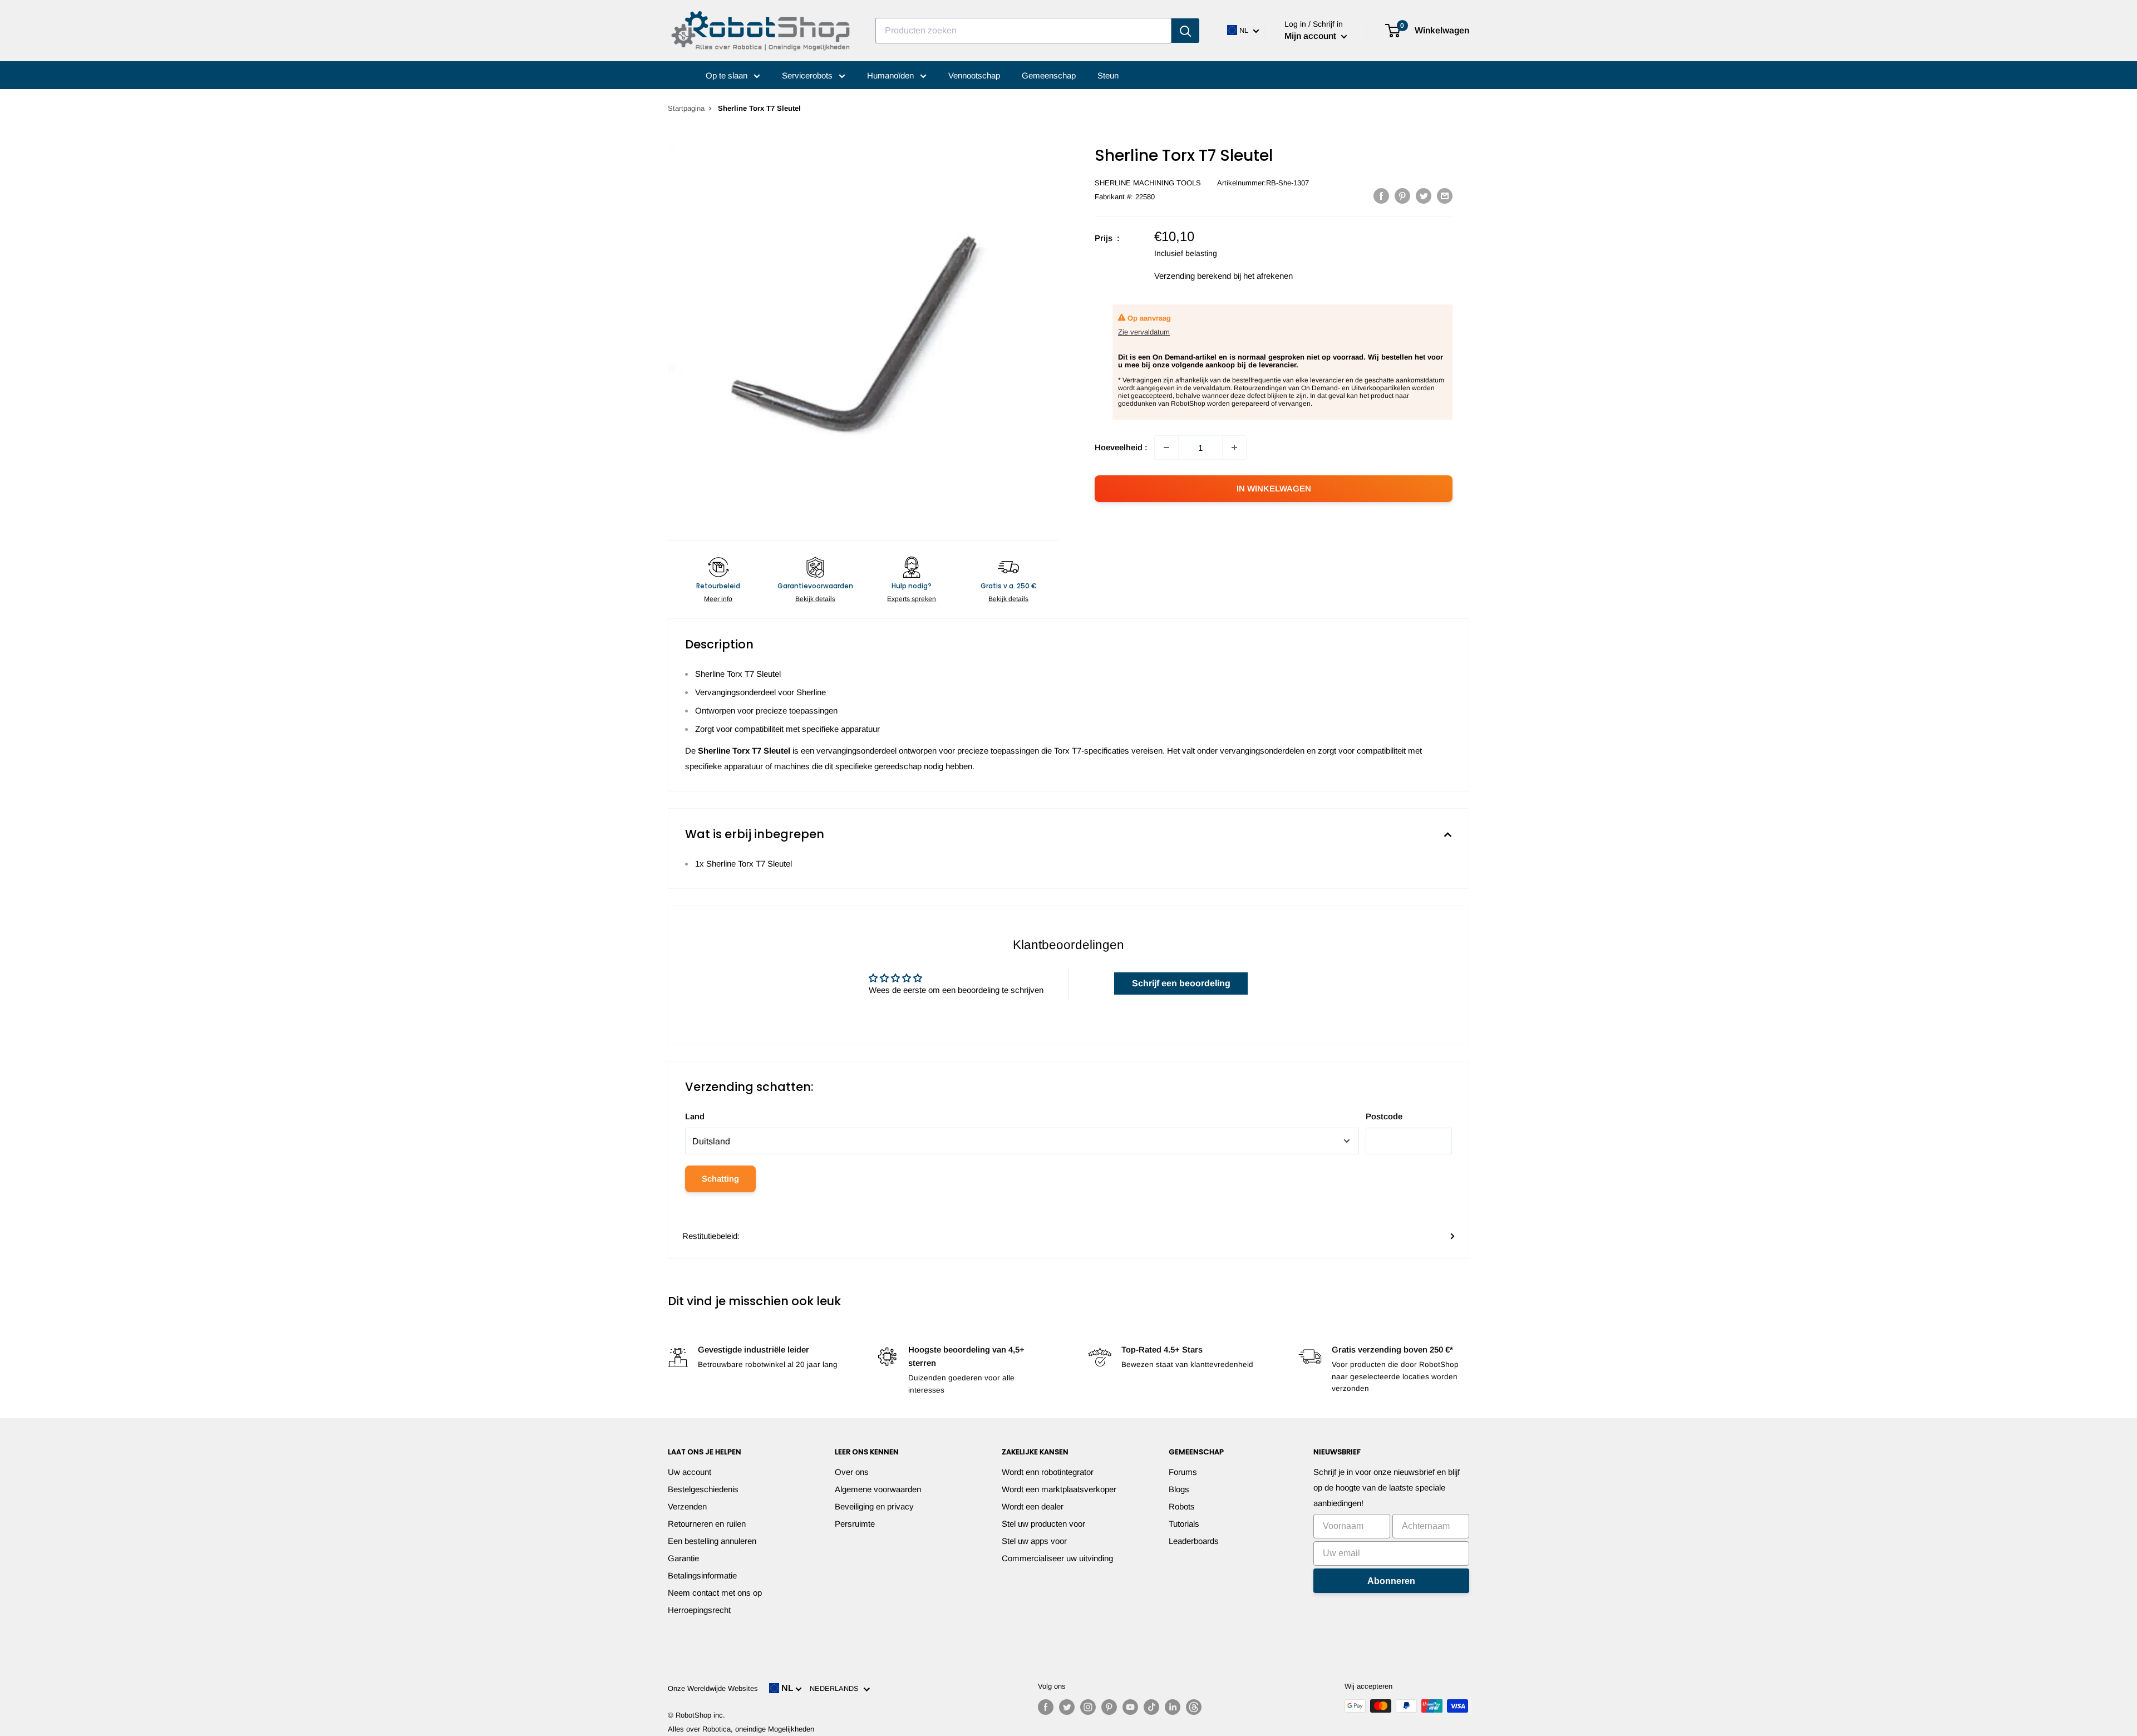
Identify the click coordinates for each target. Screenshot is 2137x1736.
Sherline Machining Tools (1148, 183)
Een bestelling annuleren (712, 1541)
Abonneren (1391, 1581)
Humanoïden (892, 75)
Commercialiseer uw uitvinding (1057, 1558)
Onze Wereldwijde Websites (713, 1688)
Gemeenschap (1049, 75)
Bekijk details (815, 599)
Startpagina (686, 108)
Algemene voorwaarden (878, 1489)
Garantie (683, 1558)
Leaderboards (1194, 1541)
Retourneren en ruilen (707, 1524)
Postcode (1384, 1116)
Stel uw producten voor (1043, 1524)
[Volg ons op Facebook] (1046, 1707)
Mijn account (1311, 36)
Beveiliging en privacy (874, 1506)
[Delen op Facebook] (1381, 196)
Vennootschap (974, 75)
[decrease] (1166, 447)
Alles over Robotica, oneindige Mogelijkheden (741, 1729)
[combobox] (1023, 31)
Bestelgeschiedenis (703, 1489)
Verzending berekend (1193, 276)
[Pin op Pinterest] (1402, 196)
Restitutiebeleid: (711, 1236)
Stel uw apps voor (1034, 1541)
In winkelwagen (1274, 488)
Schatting (720, 1179)
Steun (1108, 75)
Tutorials (1184, 1524)
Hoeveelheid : (1121, 447)
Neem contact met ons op (715, 1593)
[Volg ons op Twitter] (1067, 1707)
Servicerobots (808, 75)
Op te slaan (728, 75)
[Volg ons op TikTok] (1151, 1707)
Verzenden (687, 1506)
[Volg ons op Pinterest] (1109, 1707)
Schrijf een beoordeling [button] (1181, 983)
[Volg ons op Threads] (1194, 1707)
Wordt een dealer (1033, 1506)
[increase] (1234, 447)
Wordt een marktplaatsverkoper (1059, 1489)
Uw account (690, 1472)
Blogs (1179, 1489)
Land (695, 1116)
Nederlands (836, 1688)
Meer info (718, 599)
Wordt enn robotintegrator (1048, 1472)
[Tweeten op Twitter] (1424, 196)
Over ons (852, 1472)
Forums (1183, 1472)
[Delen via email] (1445, 196)
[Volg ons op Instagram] (1088, 1707)
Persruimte (855, 1524)
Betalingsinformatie (702, 1575)
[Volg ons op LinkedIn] (1173, 1707)
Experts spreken (912, 599)
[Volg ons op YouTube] (1130, 1707)
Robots (1182, 1506)
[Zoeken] (1185, 31)
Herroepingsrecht (699, 1610)
